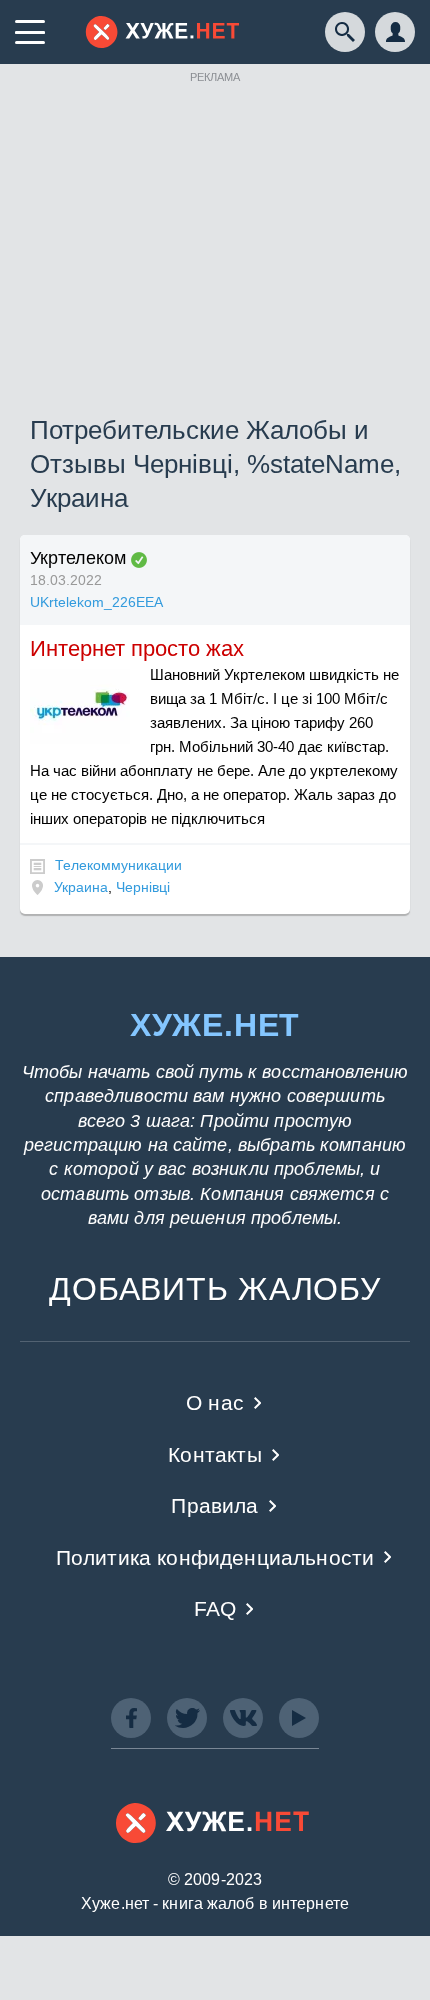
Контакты (214, 1454)
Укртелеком (78, 558)
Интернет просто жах (137, 648)
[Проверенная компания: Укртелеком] (139, 560)
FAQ (215, 1608)
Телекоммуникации (118, 865)
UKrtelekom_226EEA (96, 602)
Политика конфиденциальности (215, 1557)
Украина (81, 887)
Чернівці (143, 887)
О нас (215, 1402)
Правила (214, 1505)
